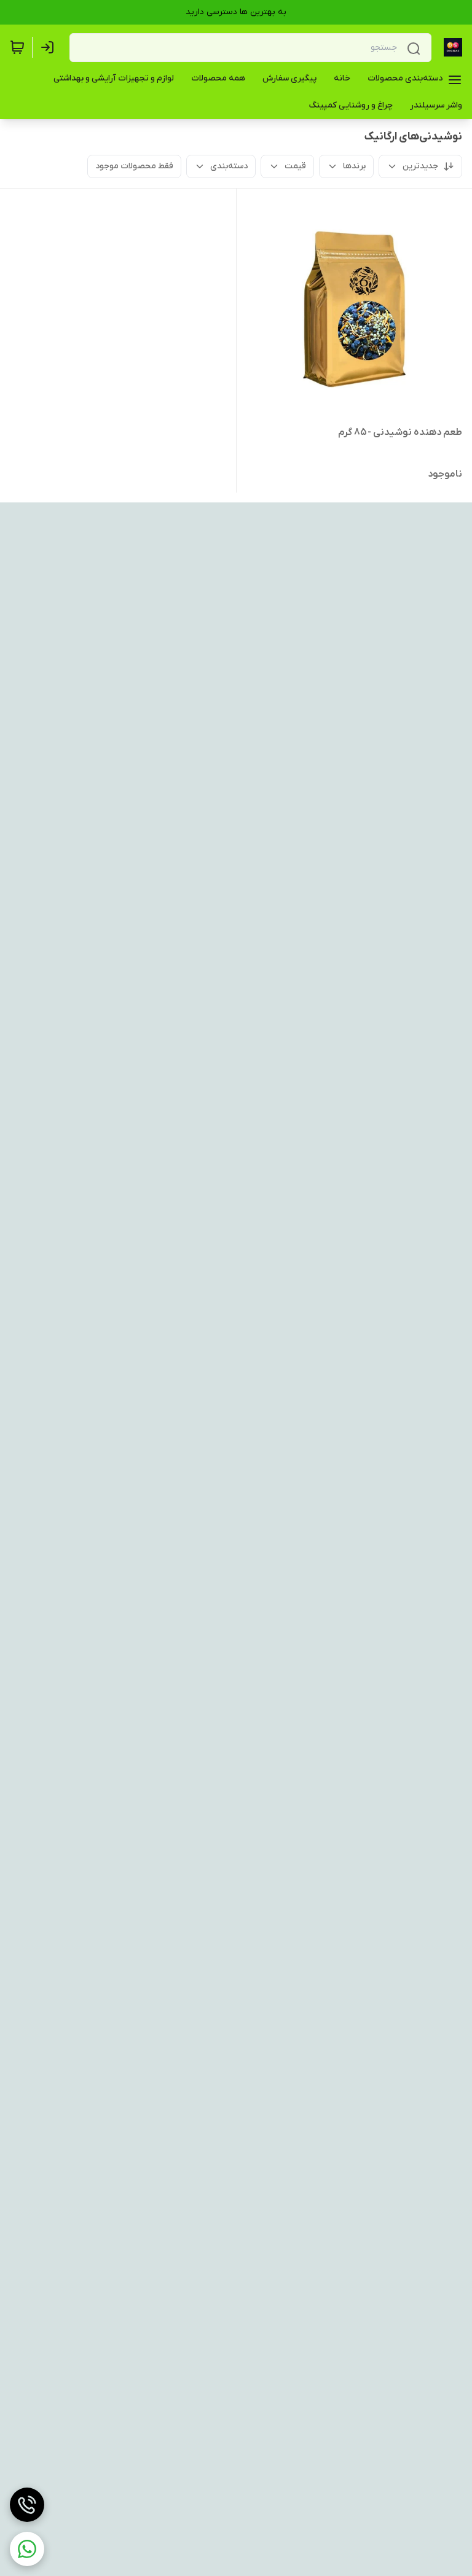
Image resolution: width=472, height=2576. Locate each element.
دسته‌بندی (229, 166)
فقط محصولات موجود (134, 166)
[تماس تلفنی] (27, 2505)
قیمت (295, 166)
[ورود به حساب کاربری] (50, 47)
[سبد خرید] (17, 47)
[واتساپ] (27, 2549)
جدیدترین (420, 166)
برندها (354, 166)
